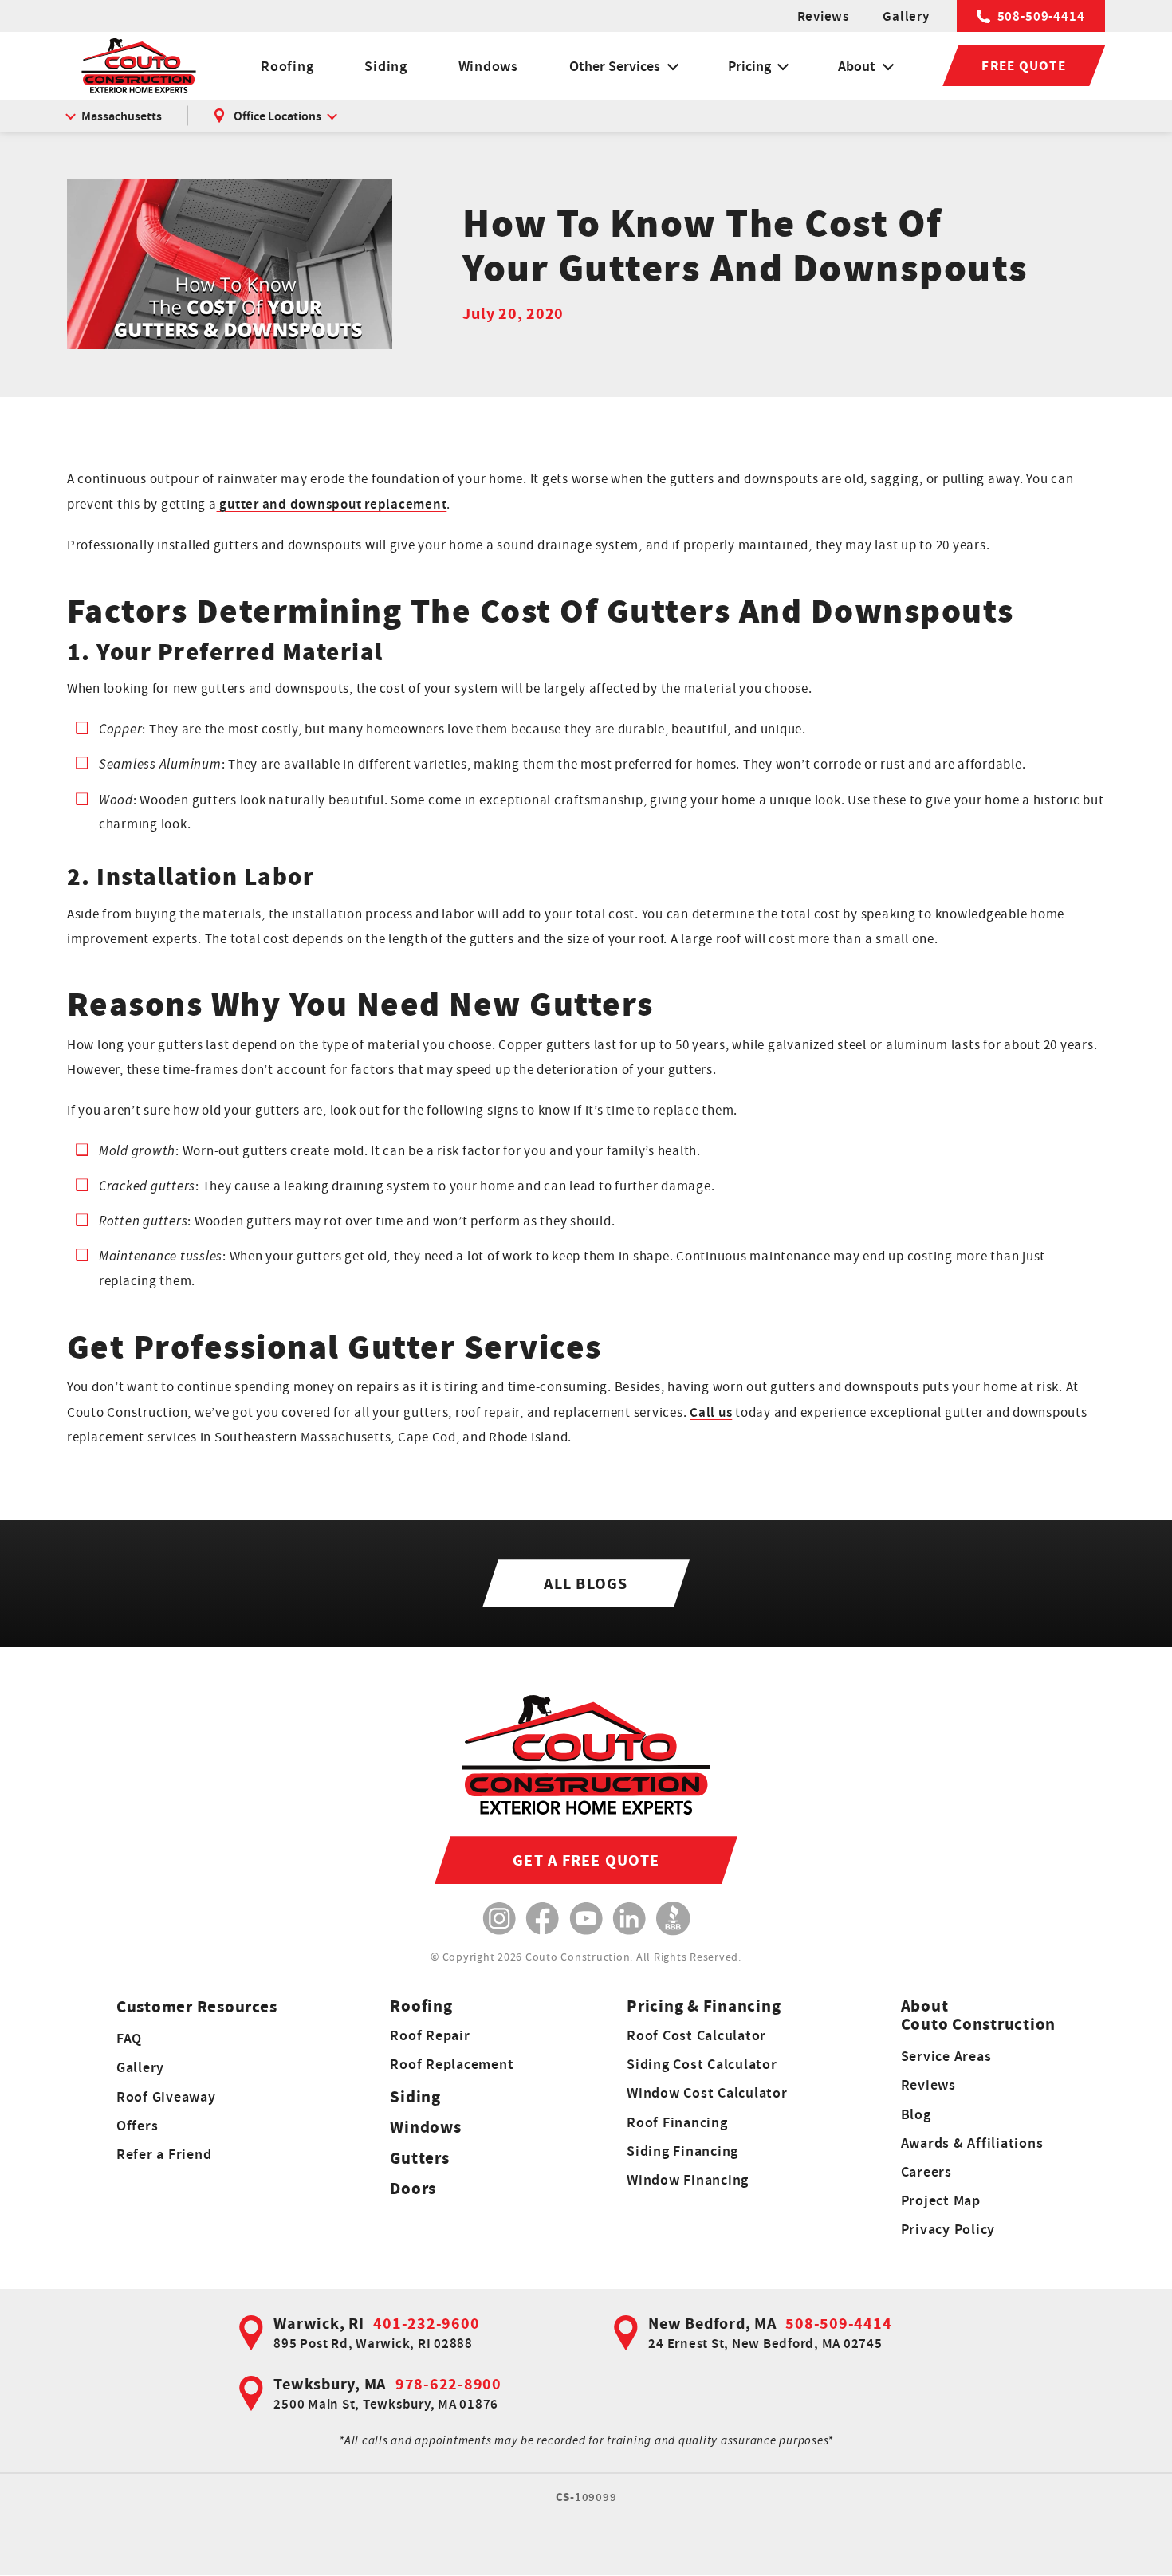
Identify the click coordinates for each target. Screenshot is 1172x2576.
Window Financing (688, 2179)
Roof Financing (677, 2122)
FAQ (129, 2038)
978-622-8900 (448, 2384)
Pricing (749, 66)
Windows (488, 66)
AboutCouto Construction (979, 2015)
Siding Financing (682, 2151)
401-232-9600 (426, 2323)
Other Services (615, 66)
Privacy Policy (948, 2229)
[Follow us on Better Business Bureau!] (673, 1919)
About (857, 66)
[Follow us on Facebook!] (543, 1919)
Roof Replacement (452, 2064)
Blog (916, 2114)
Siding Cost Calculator (702, 2064)
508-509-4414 (1041, 16)
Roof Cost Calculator (696, 2035)
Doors (413, 2188)
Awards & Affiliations (972, 2143)
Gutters (419, 2158)
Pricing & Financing (704, 2006)
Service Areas (946, 2056)
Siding (386, 66)
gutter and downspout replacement (332, 504)
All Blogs (586, 1583)
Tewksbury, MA (330, 2384)
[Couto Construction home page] (139, 66)
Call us (711, 1412)
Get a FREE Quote (586, 1860)
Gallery (906, 16)
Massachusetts (122, 116)
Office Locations (277, 116)
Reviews (823, 16)
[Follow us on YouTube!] (586, 1919)
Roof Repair (430, 2035)
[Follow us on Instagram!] (499, 1919)
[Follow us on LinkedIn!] (629, 1919)
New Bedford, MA (712, 2323)
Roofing (287, 66)
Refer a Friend (164, 2154)
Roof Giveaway (166, 2096)
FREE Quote (1024, 65)
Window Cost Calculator (707, 2092)
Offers (138, 2125)
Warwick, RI (319, 2323)
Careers (926, 2171)
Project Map (941, 2200)
